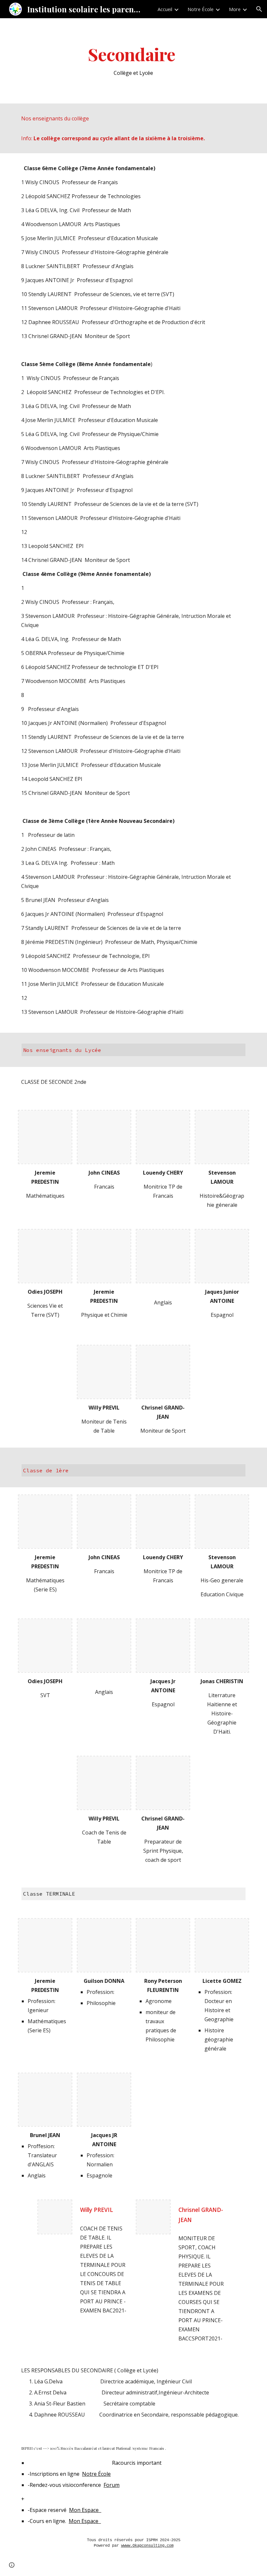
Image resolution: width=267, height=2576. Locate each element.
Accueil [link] (165, 9)
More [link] (235, 9)
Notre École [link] (201, 9)
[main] (134, 61)
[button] (259, 9)
